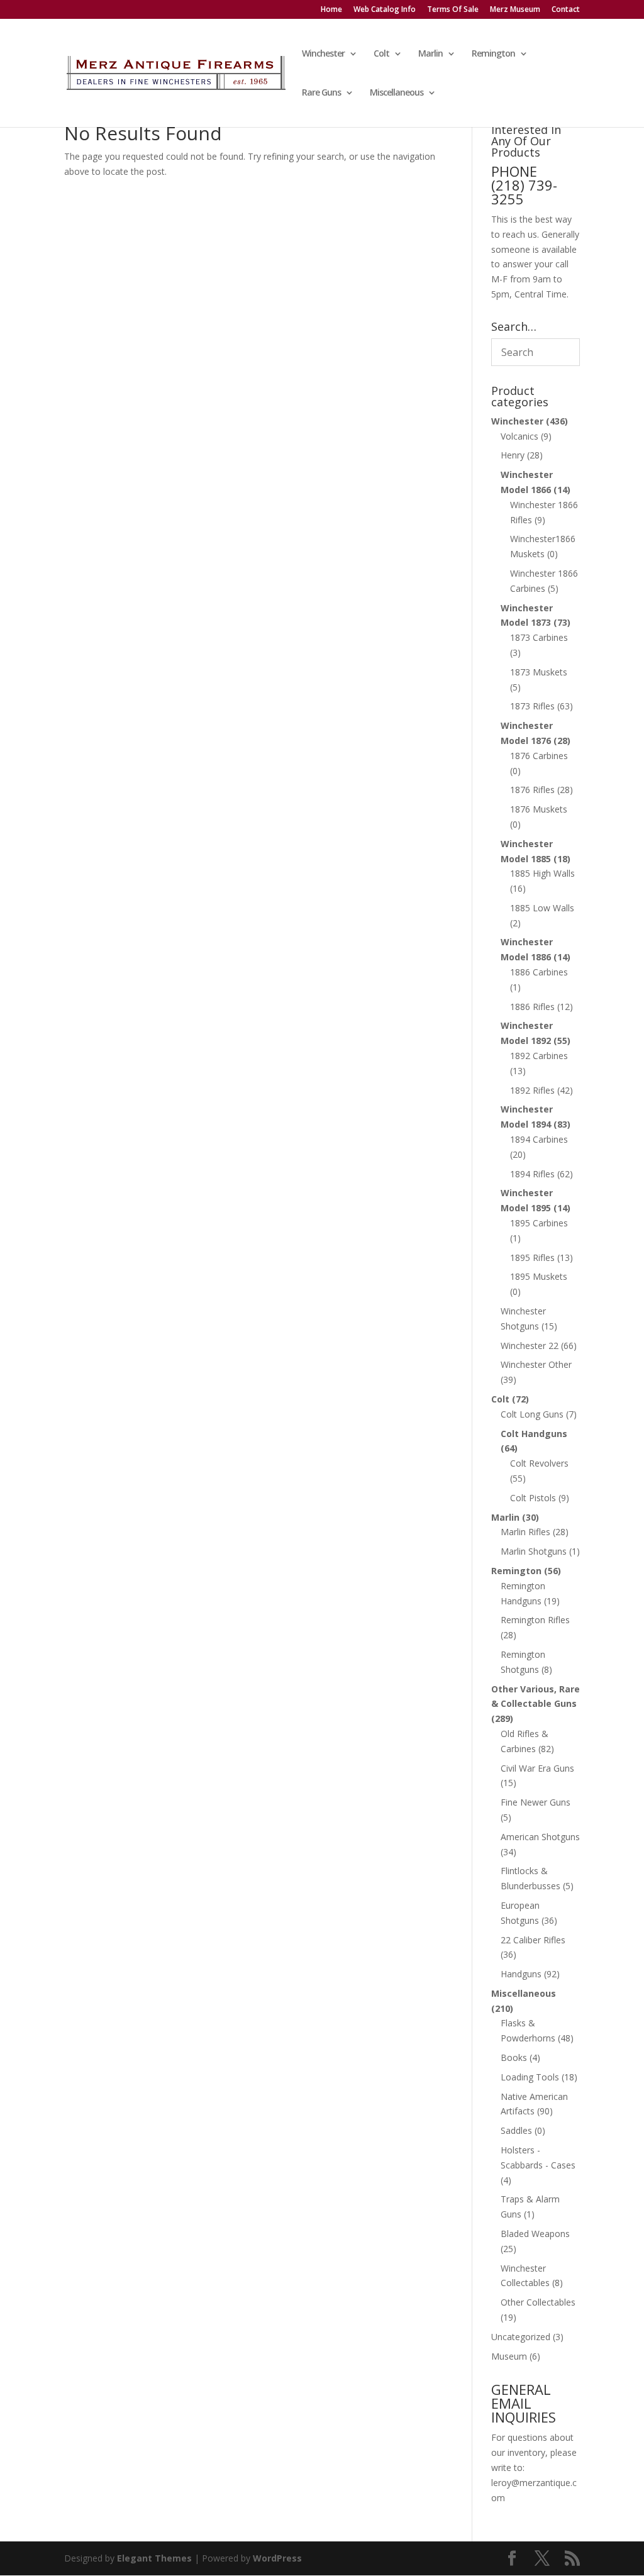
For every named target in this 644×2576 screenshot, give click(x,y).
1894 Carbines (539, 1139)
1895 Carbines (539, 1223)
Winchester (323, 54)
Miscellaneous (397, 93)
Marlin (430, 54)
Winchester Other (536, 1364)
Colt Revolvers (539, 1463)
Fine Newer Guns (536, 1802)
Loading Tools (530, 2077)
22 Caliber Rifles (533, 1940)
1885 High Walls (542, 873)
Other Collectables (538, 2302)
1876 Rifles (532, 790)
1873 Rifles (532, 706)
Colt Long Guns (532, 1414)
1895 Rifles (532, 1257)
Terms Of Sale (453, 10)
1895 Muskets (539, 1276)
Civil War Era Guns (537, 1768)
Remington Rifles (535, 1620)
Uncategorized (521, 2337)
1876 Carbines (539, 756)
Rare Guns (321, 93)
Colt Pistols (533, 1498)
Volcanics (519, 436)
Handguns (521, 1974)
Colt (381, 54)
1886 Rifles (532, 1007)
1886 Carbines (539, 972)
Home (331, 10)
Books (514, 2057)
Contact (566, 10)
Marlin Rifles (525, 1532)
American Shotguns (540, 1837)
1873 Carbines (539, 637)
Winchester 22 (530, 1346)
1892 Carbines (539, 1056)
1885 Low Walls (542, 908)
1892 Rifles (532, 1090)
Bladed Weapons (535, 2234)
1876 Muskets (539, 809)
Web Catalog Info (385, 10)
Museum (509, 2356)
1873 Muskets (539, 672)
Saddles (516, 2130)
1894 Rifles (532, 1174)
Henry (513, 455)
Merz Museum (515, 10)
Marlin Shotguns (534, 1551)
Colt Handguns (534, 1434)
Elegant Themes (154, 2558)
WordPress (277, 2558)
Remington (493, 54)
